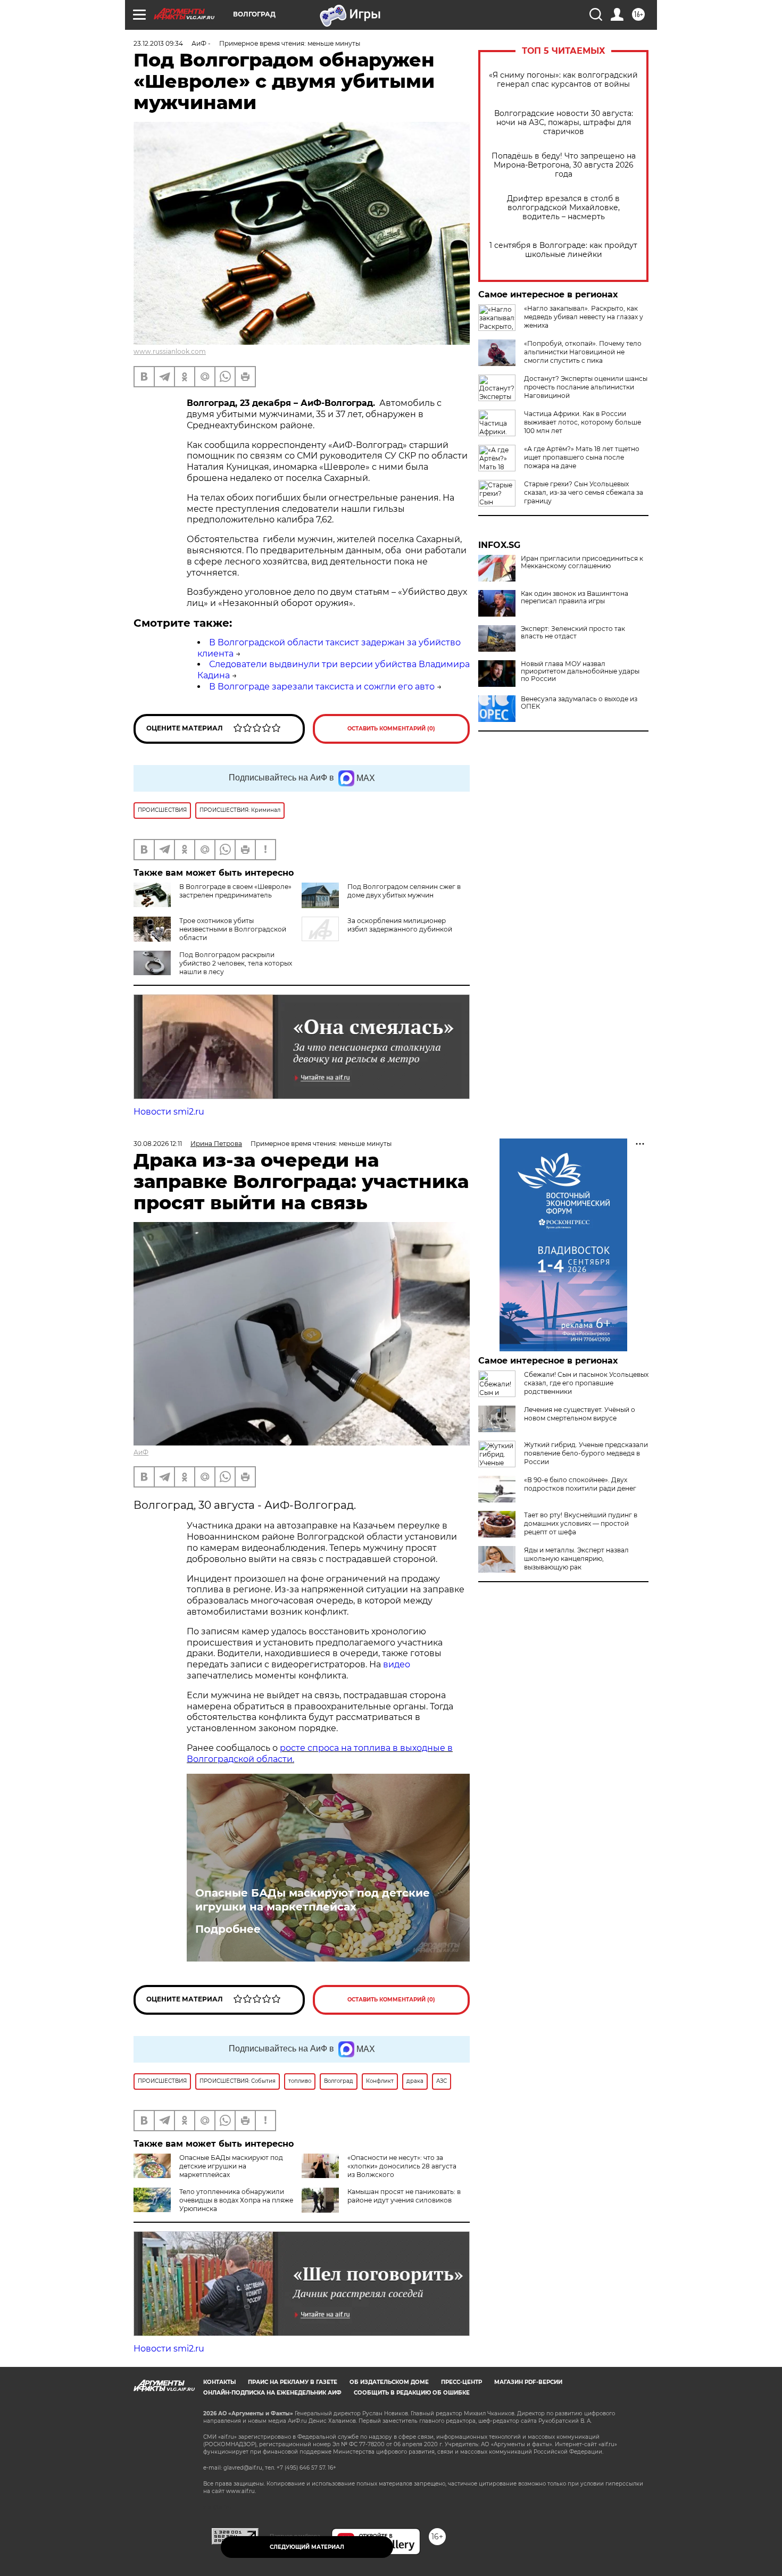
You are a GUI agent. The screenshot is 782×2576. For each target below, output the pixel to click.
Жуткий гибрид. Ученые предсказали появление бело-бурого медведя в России (586, 1453)
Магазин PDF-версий (528, 2382)
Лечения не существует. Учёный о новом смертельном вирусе (580, 1414)
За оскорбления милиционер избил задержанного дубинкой (400, 925)
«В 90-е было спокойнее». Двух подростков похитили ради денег (580, 1484)
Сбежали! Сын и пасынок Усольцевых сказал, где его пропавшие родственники (586, 1383)
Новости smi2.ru (169, 1112)
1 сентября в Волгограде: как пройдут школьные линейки (563, 250)
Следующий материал (307, 2547)
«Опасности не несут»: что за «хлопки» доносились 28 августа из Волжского (402, 2166)
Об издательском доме (389, 2382)
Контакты (219, 2382)
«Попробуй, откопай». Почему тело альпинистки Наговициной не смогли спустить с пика (583, 352)
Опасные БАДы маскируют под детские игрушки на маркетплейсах (313, 1900)
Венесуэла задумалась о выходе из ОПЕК (579, 703)
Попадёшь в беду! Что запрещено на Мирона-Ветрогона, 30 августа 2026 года (564, 165)
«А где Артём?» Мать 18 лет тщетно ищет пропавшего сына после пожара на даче (582, 457)
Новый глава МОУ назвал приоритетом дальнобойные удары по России (580, 671)
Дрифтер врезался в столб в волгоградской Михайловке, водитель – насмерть (563, 208)
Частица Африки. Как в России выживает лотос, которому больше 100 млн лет (583, 422)
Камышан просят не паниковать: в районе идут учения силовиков (404, 2196)
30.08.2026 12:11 (158, 1144)
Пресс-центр (461, 2382)
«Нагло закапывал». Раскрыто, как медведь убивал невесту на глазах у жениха (584, 317)
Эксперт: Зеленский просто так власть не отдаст (573, 633)
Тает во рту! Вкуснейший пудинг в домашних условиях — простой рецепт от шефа (581, 1523)
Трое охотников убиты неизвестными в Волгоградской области (233, 929)
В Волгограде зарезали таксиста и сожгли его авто (322, 687)
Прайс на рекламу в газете (293, 2382)
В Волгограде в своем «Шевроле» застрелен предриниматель (235, 891)
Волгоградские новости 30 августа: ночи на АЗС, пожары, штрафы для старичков (564, 123)
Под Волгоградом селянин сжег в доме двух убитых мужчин (404, 891)
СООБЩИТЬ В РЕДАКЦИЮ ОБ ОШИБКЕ (412, 2393)
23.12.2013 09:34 (158, 43)
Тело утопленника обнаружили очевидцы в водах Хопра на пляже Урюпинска (236, 2200)
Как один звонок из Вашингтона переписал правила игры (575, 597)
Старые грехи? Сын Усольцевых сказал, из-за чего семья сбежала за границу (584, 492)
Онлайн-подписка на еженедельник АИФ (272, 2393)
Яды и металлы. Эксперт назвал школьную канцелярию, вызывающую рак (576, 1559)
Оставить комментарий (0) (391, 729)
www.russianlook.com (170, 351)
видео (397, 1664)
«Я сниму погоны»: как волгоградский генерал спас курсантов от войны (563, 80)
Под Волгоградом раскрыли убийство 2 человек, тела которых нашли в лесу (236, 963)
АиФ (141, 1452)
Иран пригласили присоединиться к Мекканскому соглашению (582, 562)
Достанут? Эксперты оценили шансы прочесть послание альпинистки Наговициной (586, 387)
